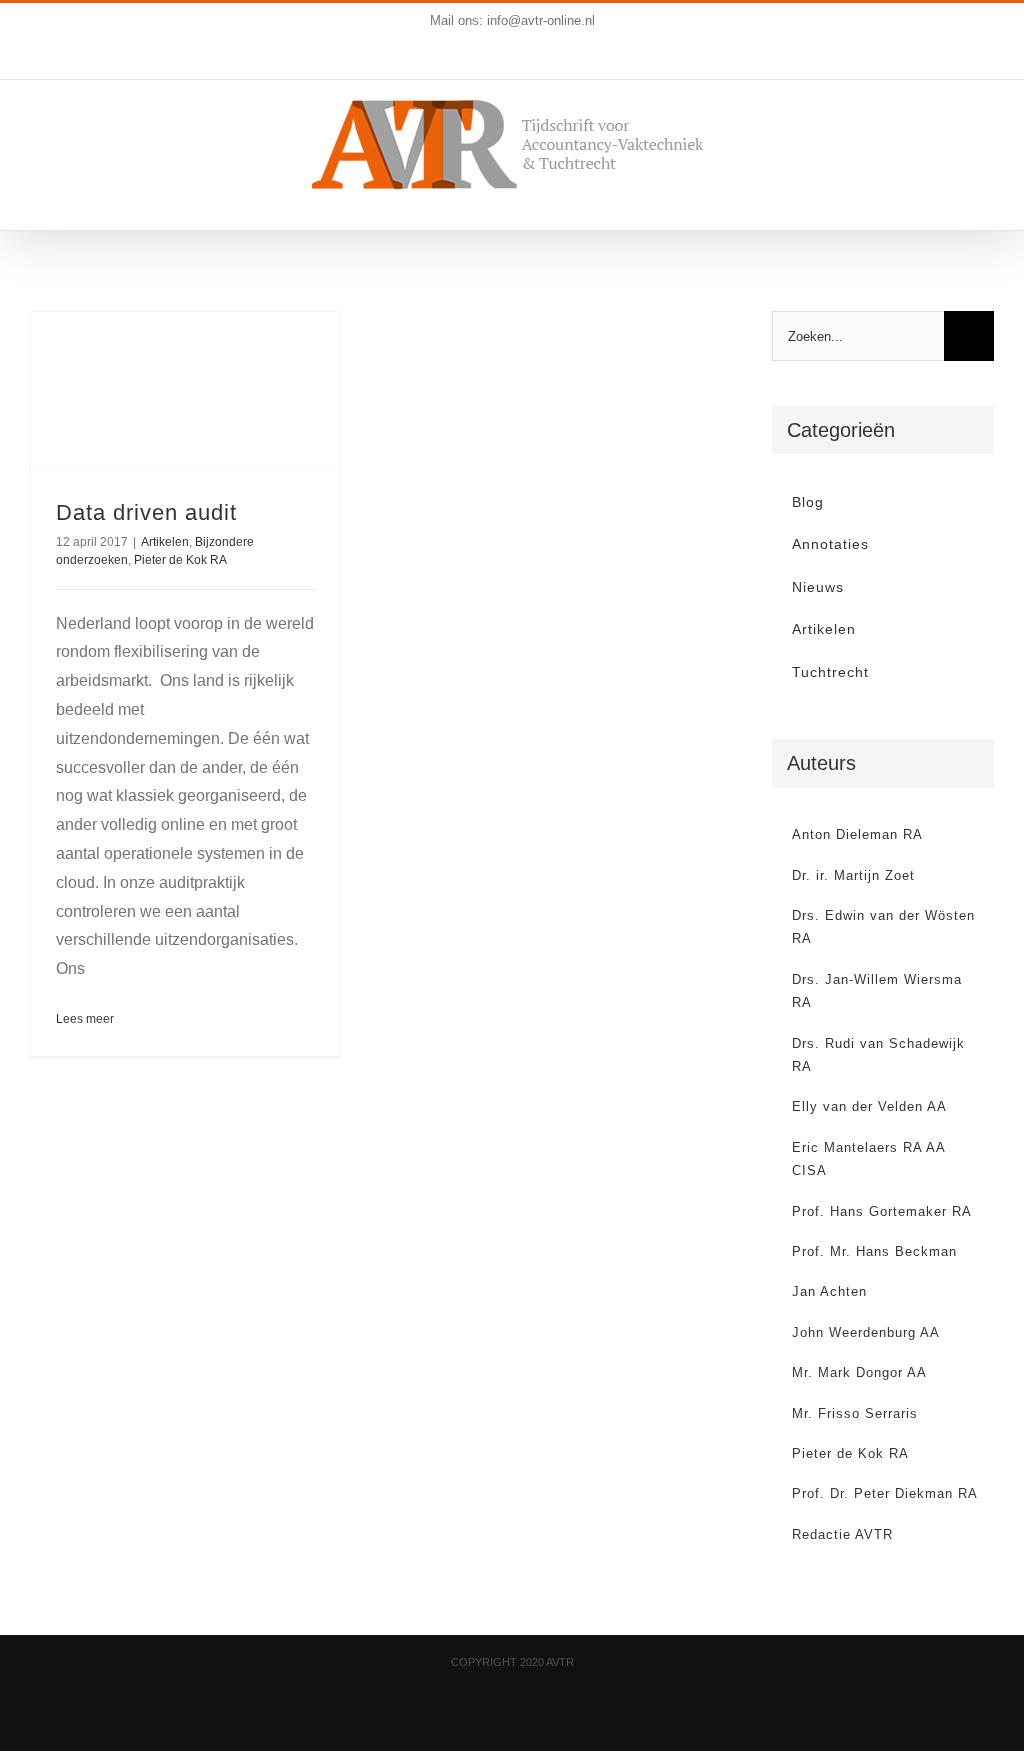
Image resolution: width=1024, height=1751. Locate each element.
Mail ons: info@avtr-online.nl (512, 20)
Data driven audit (146, 512)
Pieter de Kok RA (180, 560)
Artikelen (165, 542)
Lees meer (85, 1019)
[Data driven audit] (185, 389)
